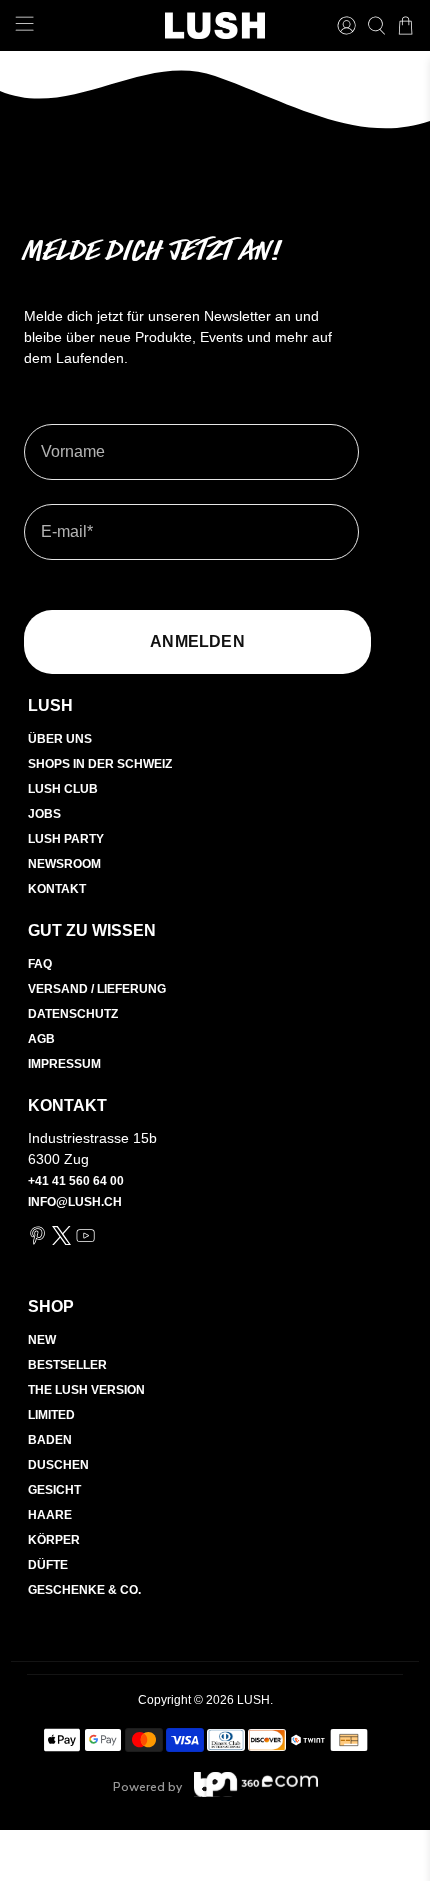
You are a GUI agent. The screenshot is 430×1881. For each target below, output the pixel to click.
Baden (50, 1440)
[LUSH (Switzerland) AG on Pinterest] (37, 1241)
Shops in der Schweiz (100, 764)
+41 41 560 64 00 (76, 1181)
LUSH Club (63, 789)
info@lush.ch (75, 1202)
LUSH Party (66, 839)
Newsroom (64, 864)
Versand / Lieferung (97, 989)
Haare (50, 1515)
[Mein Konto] (346, 25)
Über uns (60, 739)
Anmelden (197, 641)
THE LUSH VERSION (86, 1390)
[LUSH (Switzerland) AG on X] (61, 1241)
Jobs (44, 814)
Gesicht (54, 1490)
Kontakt (57, 889)
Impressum (64, 1064)
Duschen (58, 1465)
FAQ (40, 964)
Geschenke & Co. (84, 1590)
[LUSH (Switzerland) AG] (215, 25)
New (42, 1340)
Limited (51, 1415)
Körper (54, 1540)
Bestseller (67, 1365)
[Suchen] (376, 25)
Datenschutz (73, 1014)
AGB (41, 1039)
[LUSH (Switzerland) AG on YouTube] (85, 1241)
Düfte (48, 1565)
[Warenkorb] (405, 25)
